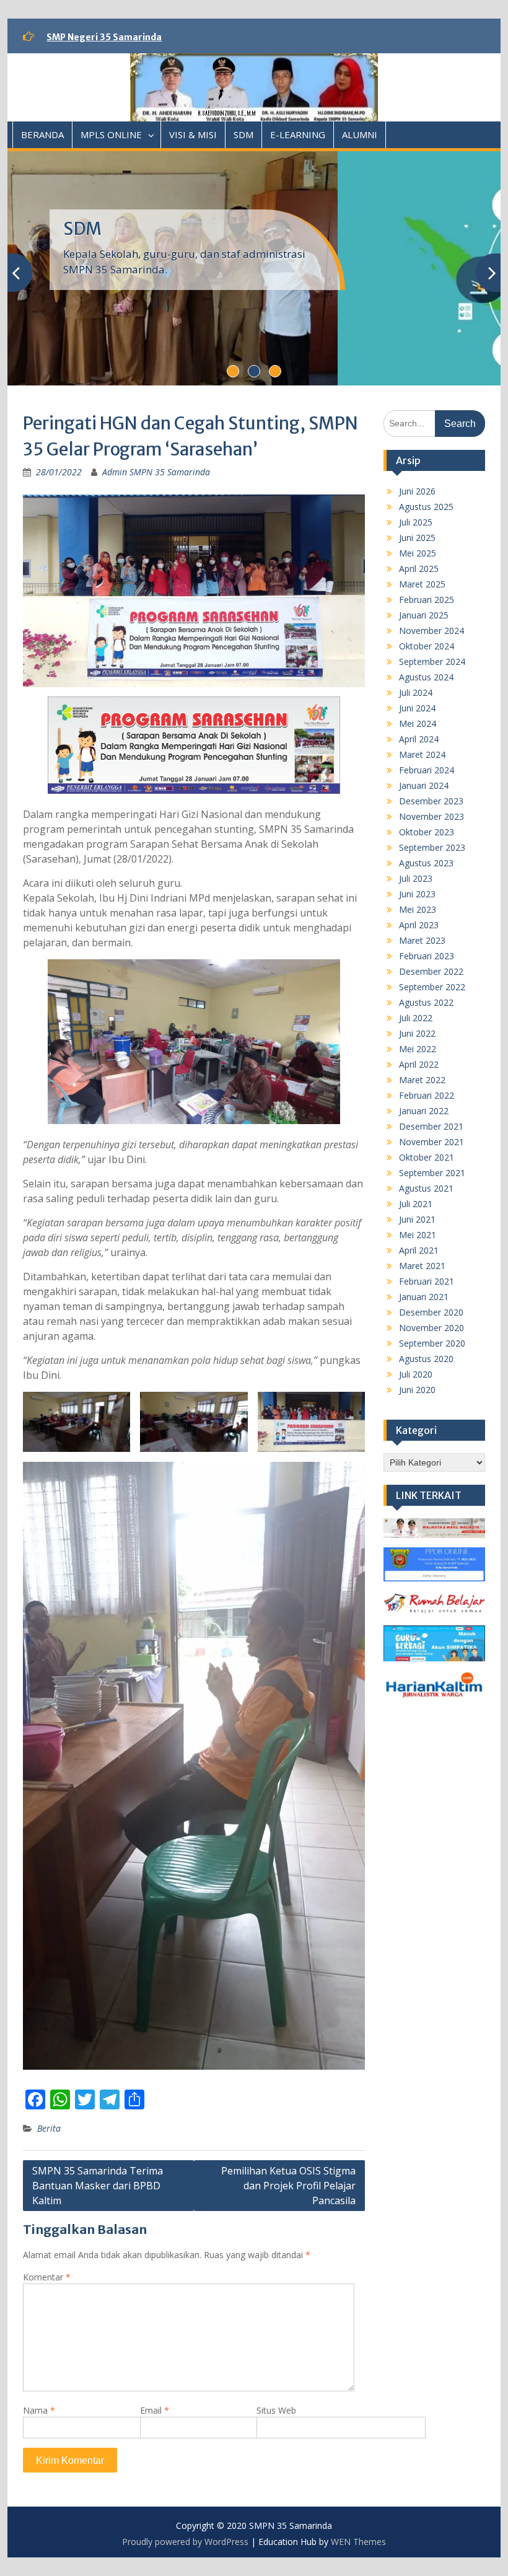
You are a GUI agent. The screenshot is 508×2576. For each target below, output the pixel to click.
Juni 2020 (417, 1390)
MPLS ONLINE (111, 134)
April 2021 (419, 1250)
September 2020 (432, 1343)
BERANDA (42, 134)
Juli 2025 (416, 522)
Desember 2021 (431, 1126)
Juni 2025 (417, 538)
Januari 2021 (424, 1297)
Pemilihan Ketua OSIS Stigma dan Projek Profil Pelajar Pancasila (288, 2186)
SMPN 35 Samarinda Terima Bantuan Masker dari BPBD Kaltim (98, 2186)
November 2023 (431, 816)
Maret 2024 (422, 754)
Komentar (47, 2277)
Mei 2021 (418, 1235)
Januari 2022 (424, 1111)
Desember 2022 (431, 971)
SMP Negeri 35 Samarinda (104, 37)
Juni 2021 (417, 1219)
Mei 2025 (418, 553)
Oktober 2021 (427, 1157)
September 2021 (432, 1173)
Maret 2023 (422, 940)
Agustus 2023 (426, 863)
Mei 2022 (418, 1049)
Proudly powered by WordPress (185, 2542)
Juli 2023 (416, 878)
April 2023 (419, 925)
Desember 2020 (431, 1312)
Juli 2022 (416, 1018)
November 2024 (431, 631)
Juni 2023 (417, 894)
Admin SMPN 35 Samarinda (156, 472)
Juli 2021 (416, 1204)
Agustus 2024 (426, 677)
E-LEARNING (298, 134)
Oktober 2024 (427, 646)
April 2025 (419, 569)
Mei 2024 (418, 723)
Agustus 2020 (426, 1359)
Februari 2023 (427, 956)
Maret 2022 (422, 1080)
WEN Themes (358, 2542)
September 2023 (432, 847)
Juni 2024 (417, 708)
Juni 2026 (417, 491)
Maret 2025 (422, 584)
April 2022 (419, 1064)
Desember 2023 (431, 801)
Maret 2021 (422, 1266)
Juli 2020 (416, 1374)
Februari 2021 (427, 1281)
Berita (49, 2128)
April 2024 (419, 739)
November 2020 (431, 1328)
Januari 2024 (424, 785)
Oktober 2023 (427, 832)
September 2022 (432, 987)
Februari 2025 (427, 600)
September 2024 (432, 662)
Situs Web (276, 2410)
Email (155, 2410)
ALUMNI (360, 134)
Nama (39, 2410)
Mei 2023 (418, 909)
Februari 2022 (427, 1095)
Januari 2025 (424, 615)
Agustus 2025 (426, 507)
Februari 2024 (427, 770)
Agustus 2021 (426, 1188)
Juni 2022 (417, 1033)
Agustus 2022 (426, 1002)
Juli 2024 (416, 692)
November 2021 (431, 1142)
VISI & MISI (193, 134)
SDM (243, 134)
